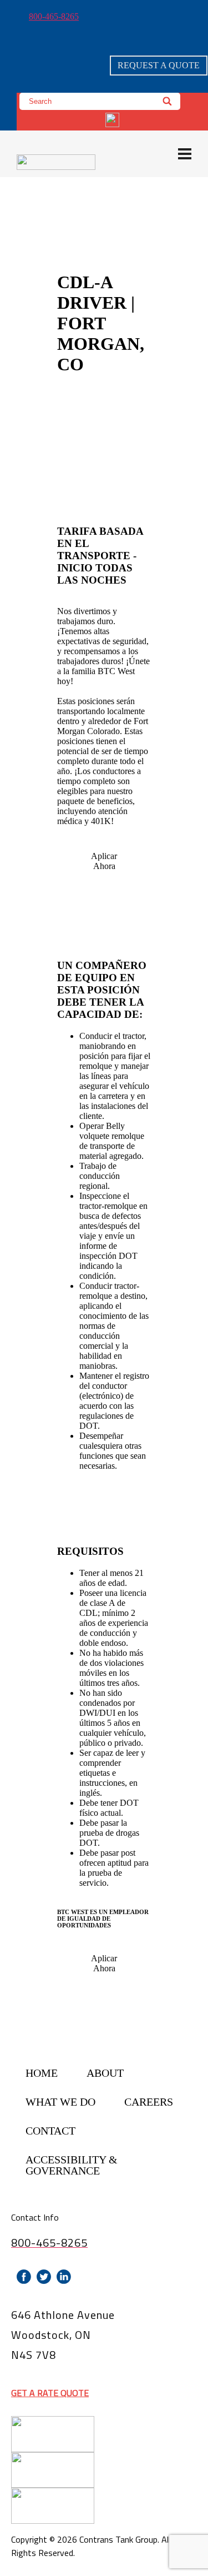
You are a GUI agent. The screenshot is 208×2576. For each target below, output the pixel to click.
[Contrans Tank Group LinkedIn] (64, 2277)
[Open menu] (185, 154)
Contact (50, 2131)
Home (42, 2073)
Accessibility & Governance (72, 2165)
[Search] (168, 101)
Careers (149, 2102)
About (105, 2073)
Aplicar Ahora (104, 861)
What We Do (60, 2102)
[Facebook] (24, 2277)
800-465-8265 (54, 16)
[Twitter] (44, 2277)
